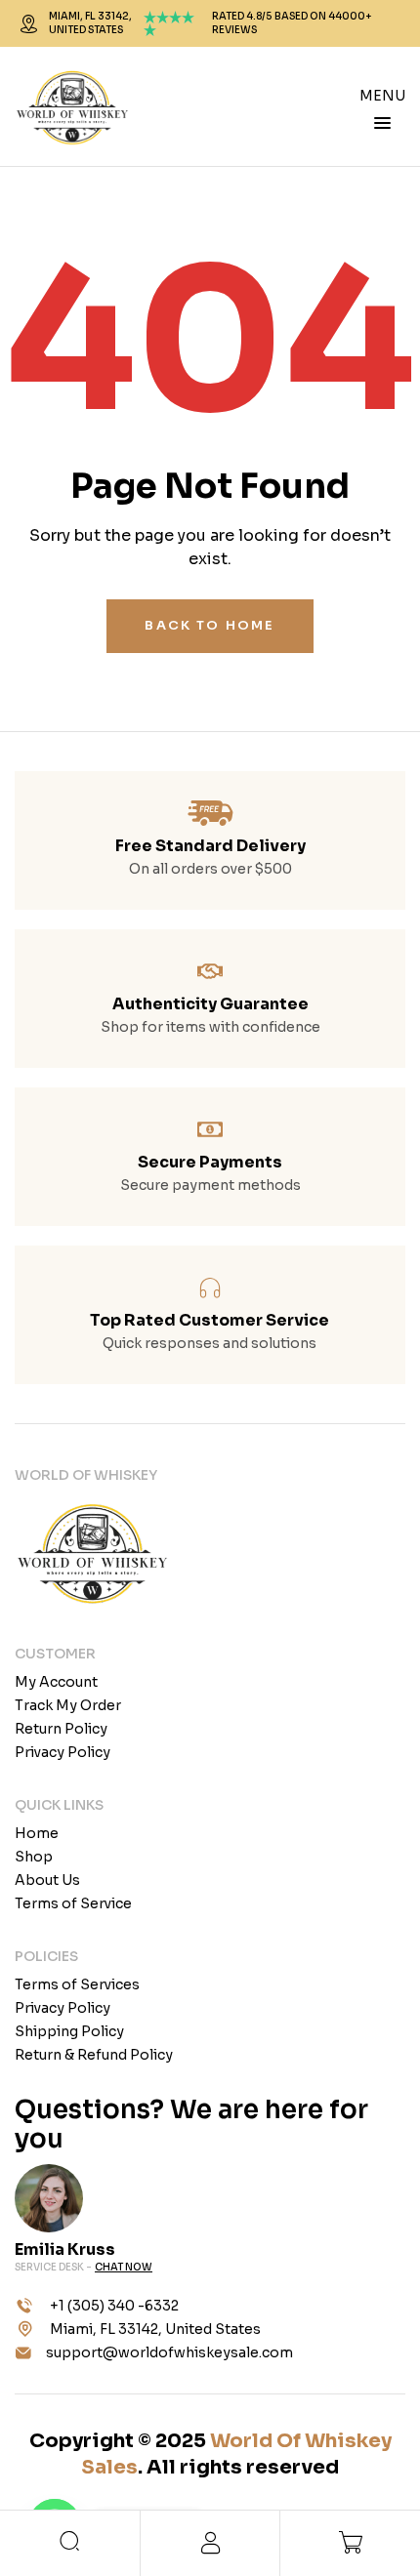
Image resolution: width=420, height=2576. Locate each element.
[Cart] (350, 2542)
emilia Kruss (65, 2249)
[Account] (210, 2543)
